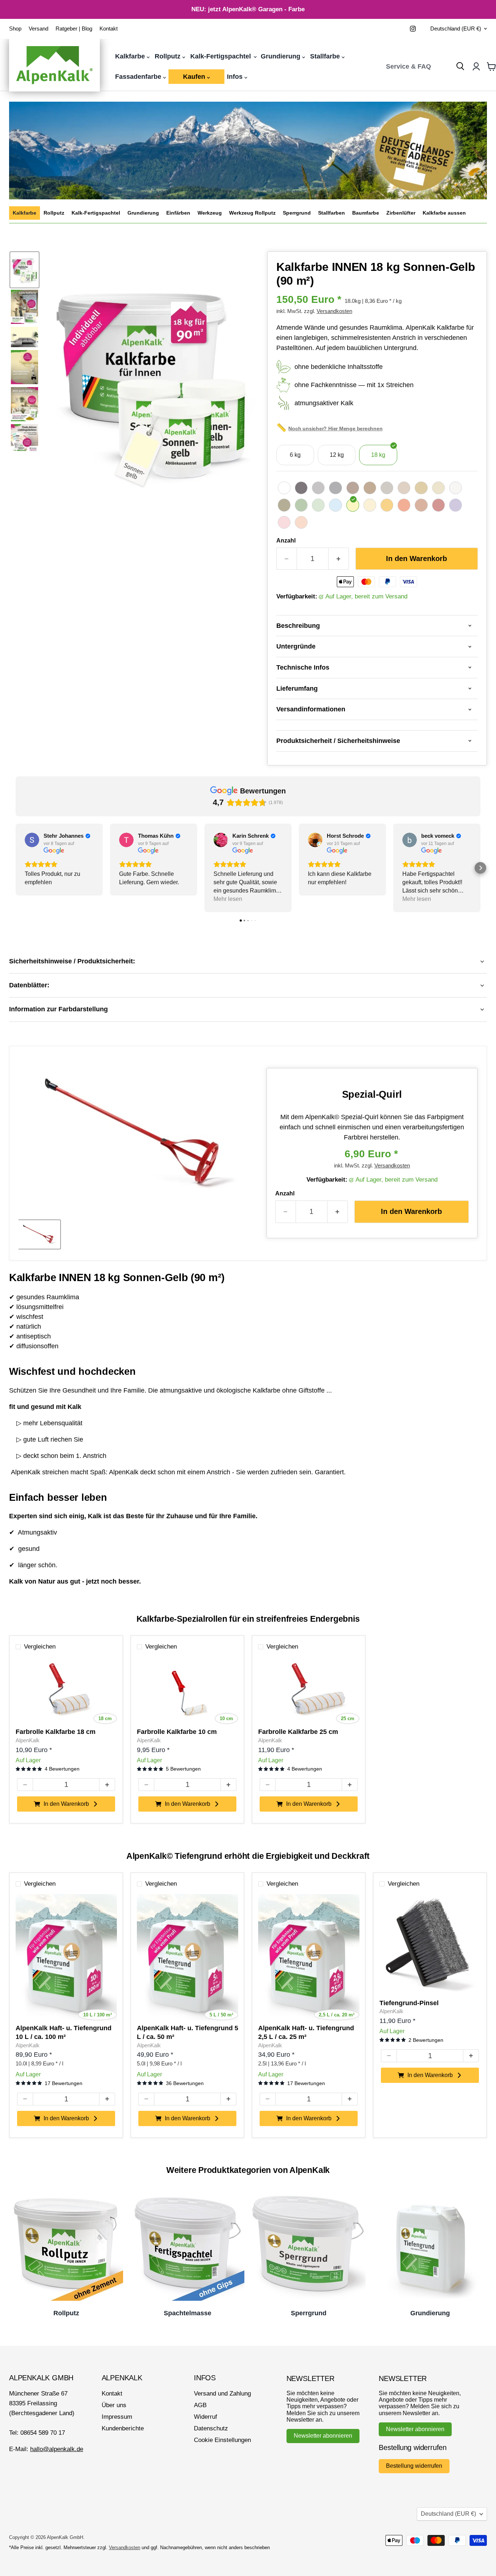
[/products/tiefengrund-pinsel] (430, 1945)
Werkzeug (210, 213)
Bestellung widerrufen (414, 2466)
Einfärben (178, 213)
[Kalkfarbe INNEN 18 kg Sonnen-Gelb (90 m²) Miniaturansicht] (25, 270)
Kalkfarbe (131, 56)
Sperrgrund (297, 213)
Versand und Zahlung (222, 2394)
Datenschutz (211, 2428)
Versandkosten (334, 311)
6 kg (295, 455)
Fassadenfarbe (139, 77)
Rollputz (168, 56)
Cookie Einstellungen (222, 2440)
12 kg (337, 455)
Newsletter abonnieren (323, 2436)
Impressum (117, 2417)
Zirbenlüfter (401, 213)
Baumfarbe (366, 213)
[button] (16, 868)
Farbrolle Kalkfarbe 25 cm (298, 1732)
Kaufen (195, 77)
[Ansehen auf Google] (32, 840)
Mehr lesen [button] (228, 899)
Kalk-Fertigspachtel (221, 56)
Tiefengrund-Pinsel (409, 2003)
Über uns (114, 2405)
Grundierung (281, 56)
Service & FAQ (408, 66)
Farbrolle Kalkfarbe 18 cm (56, 1732)
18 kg (378, 455)
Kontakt (109, 29)
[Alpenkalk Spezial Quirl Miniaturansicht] (39, 1234)
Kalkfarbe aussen (444, 213)
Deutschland (456, 29)
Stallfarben (332, 213)
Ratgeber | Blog (74, 29)
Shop (15, 29)
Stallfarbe (326, 56)
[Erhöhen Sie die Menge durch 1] (339, 559)
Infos (236, 77)
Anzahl (286, 541)
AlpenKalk (28, 1740)
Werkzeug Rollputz (252, 213)
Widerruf (206, 2417)
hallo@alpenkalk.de (57, 2449)
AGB (200, 2405)
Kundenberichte (123, 2428)
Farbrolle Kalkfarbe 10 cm (177, 1732)
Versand (38, 29)
